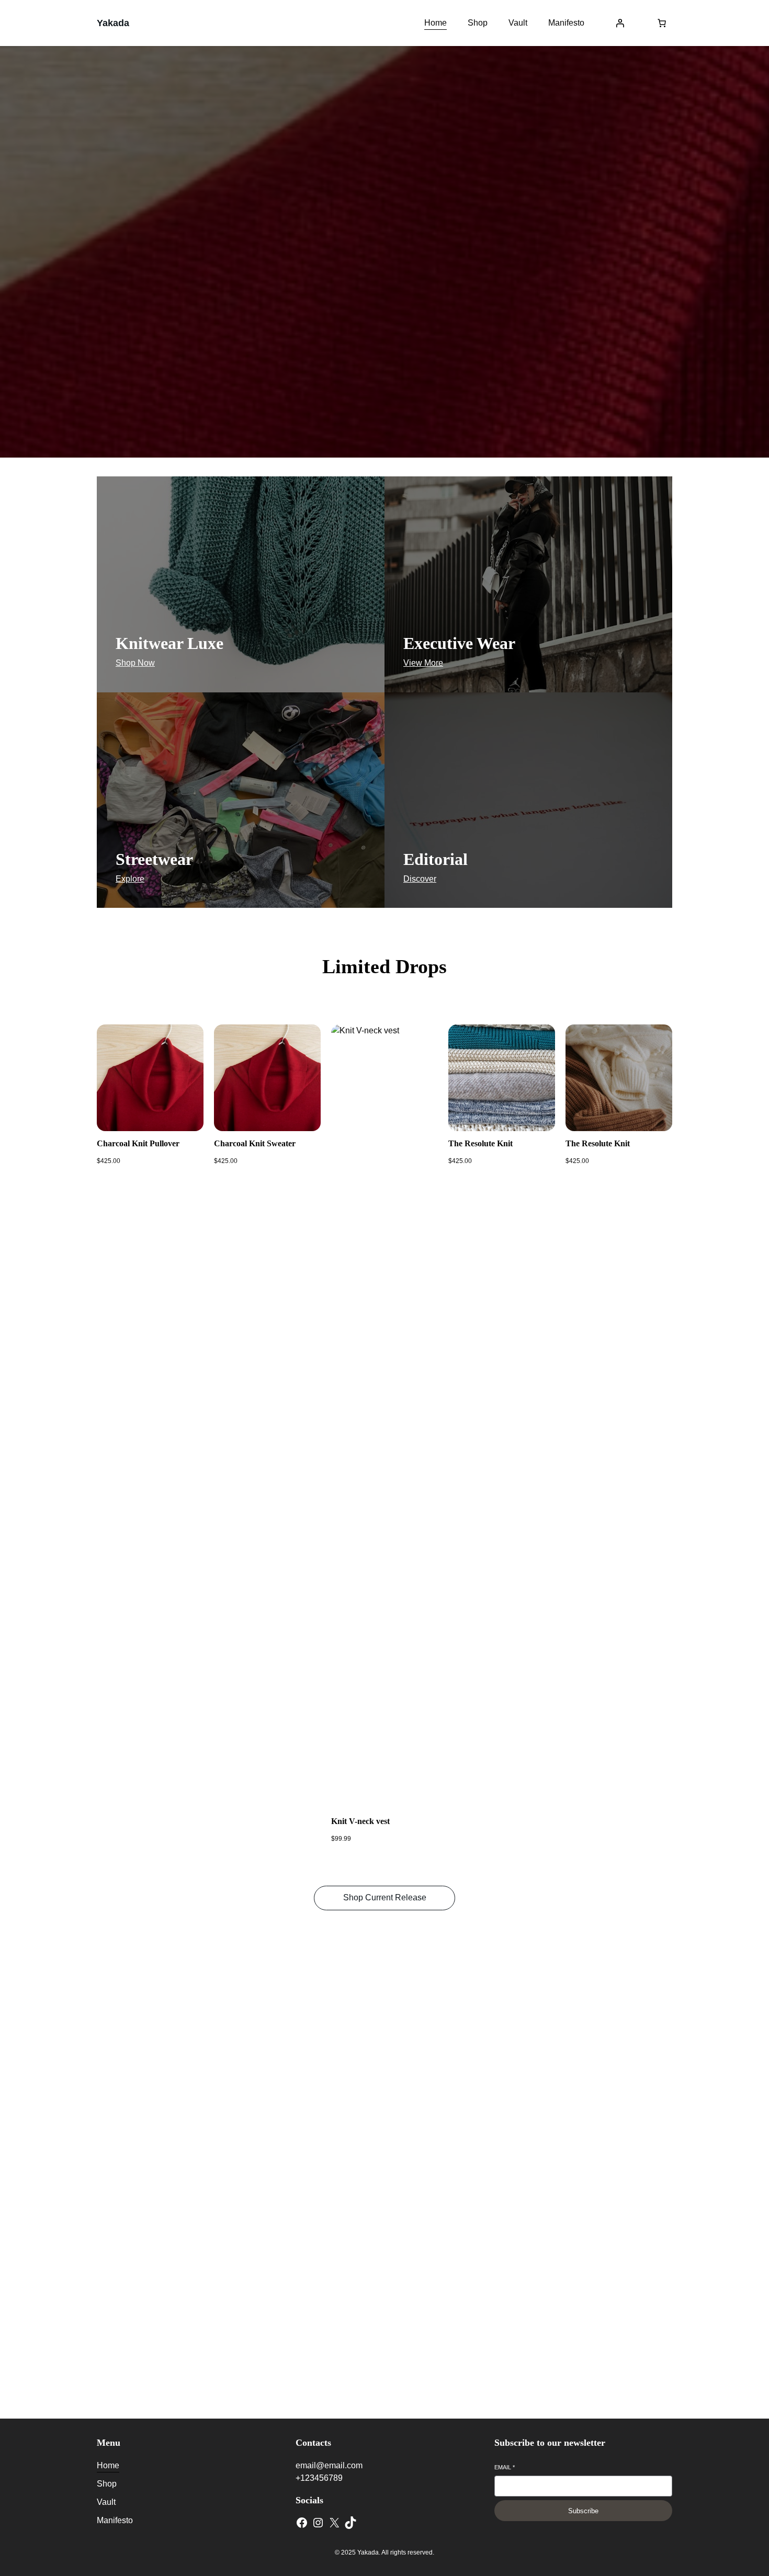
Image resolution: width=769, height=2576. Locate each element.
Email (505, 2467)
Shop (384, 2064)
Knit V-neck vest (360, 1821)
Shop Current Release (385, 1897)
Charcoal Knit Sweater (255, 1143)
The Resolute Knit (480, 1143)
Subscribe (583, 2511)
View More (423, 663)
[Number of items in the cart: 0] (662, 23)
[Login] (620, 23)
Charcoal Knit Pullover (138, 1143)
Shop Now (385, 292)
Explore (130, 879)
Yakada (113, 23)
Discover (420, 879)
